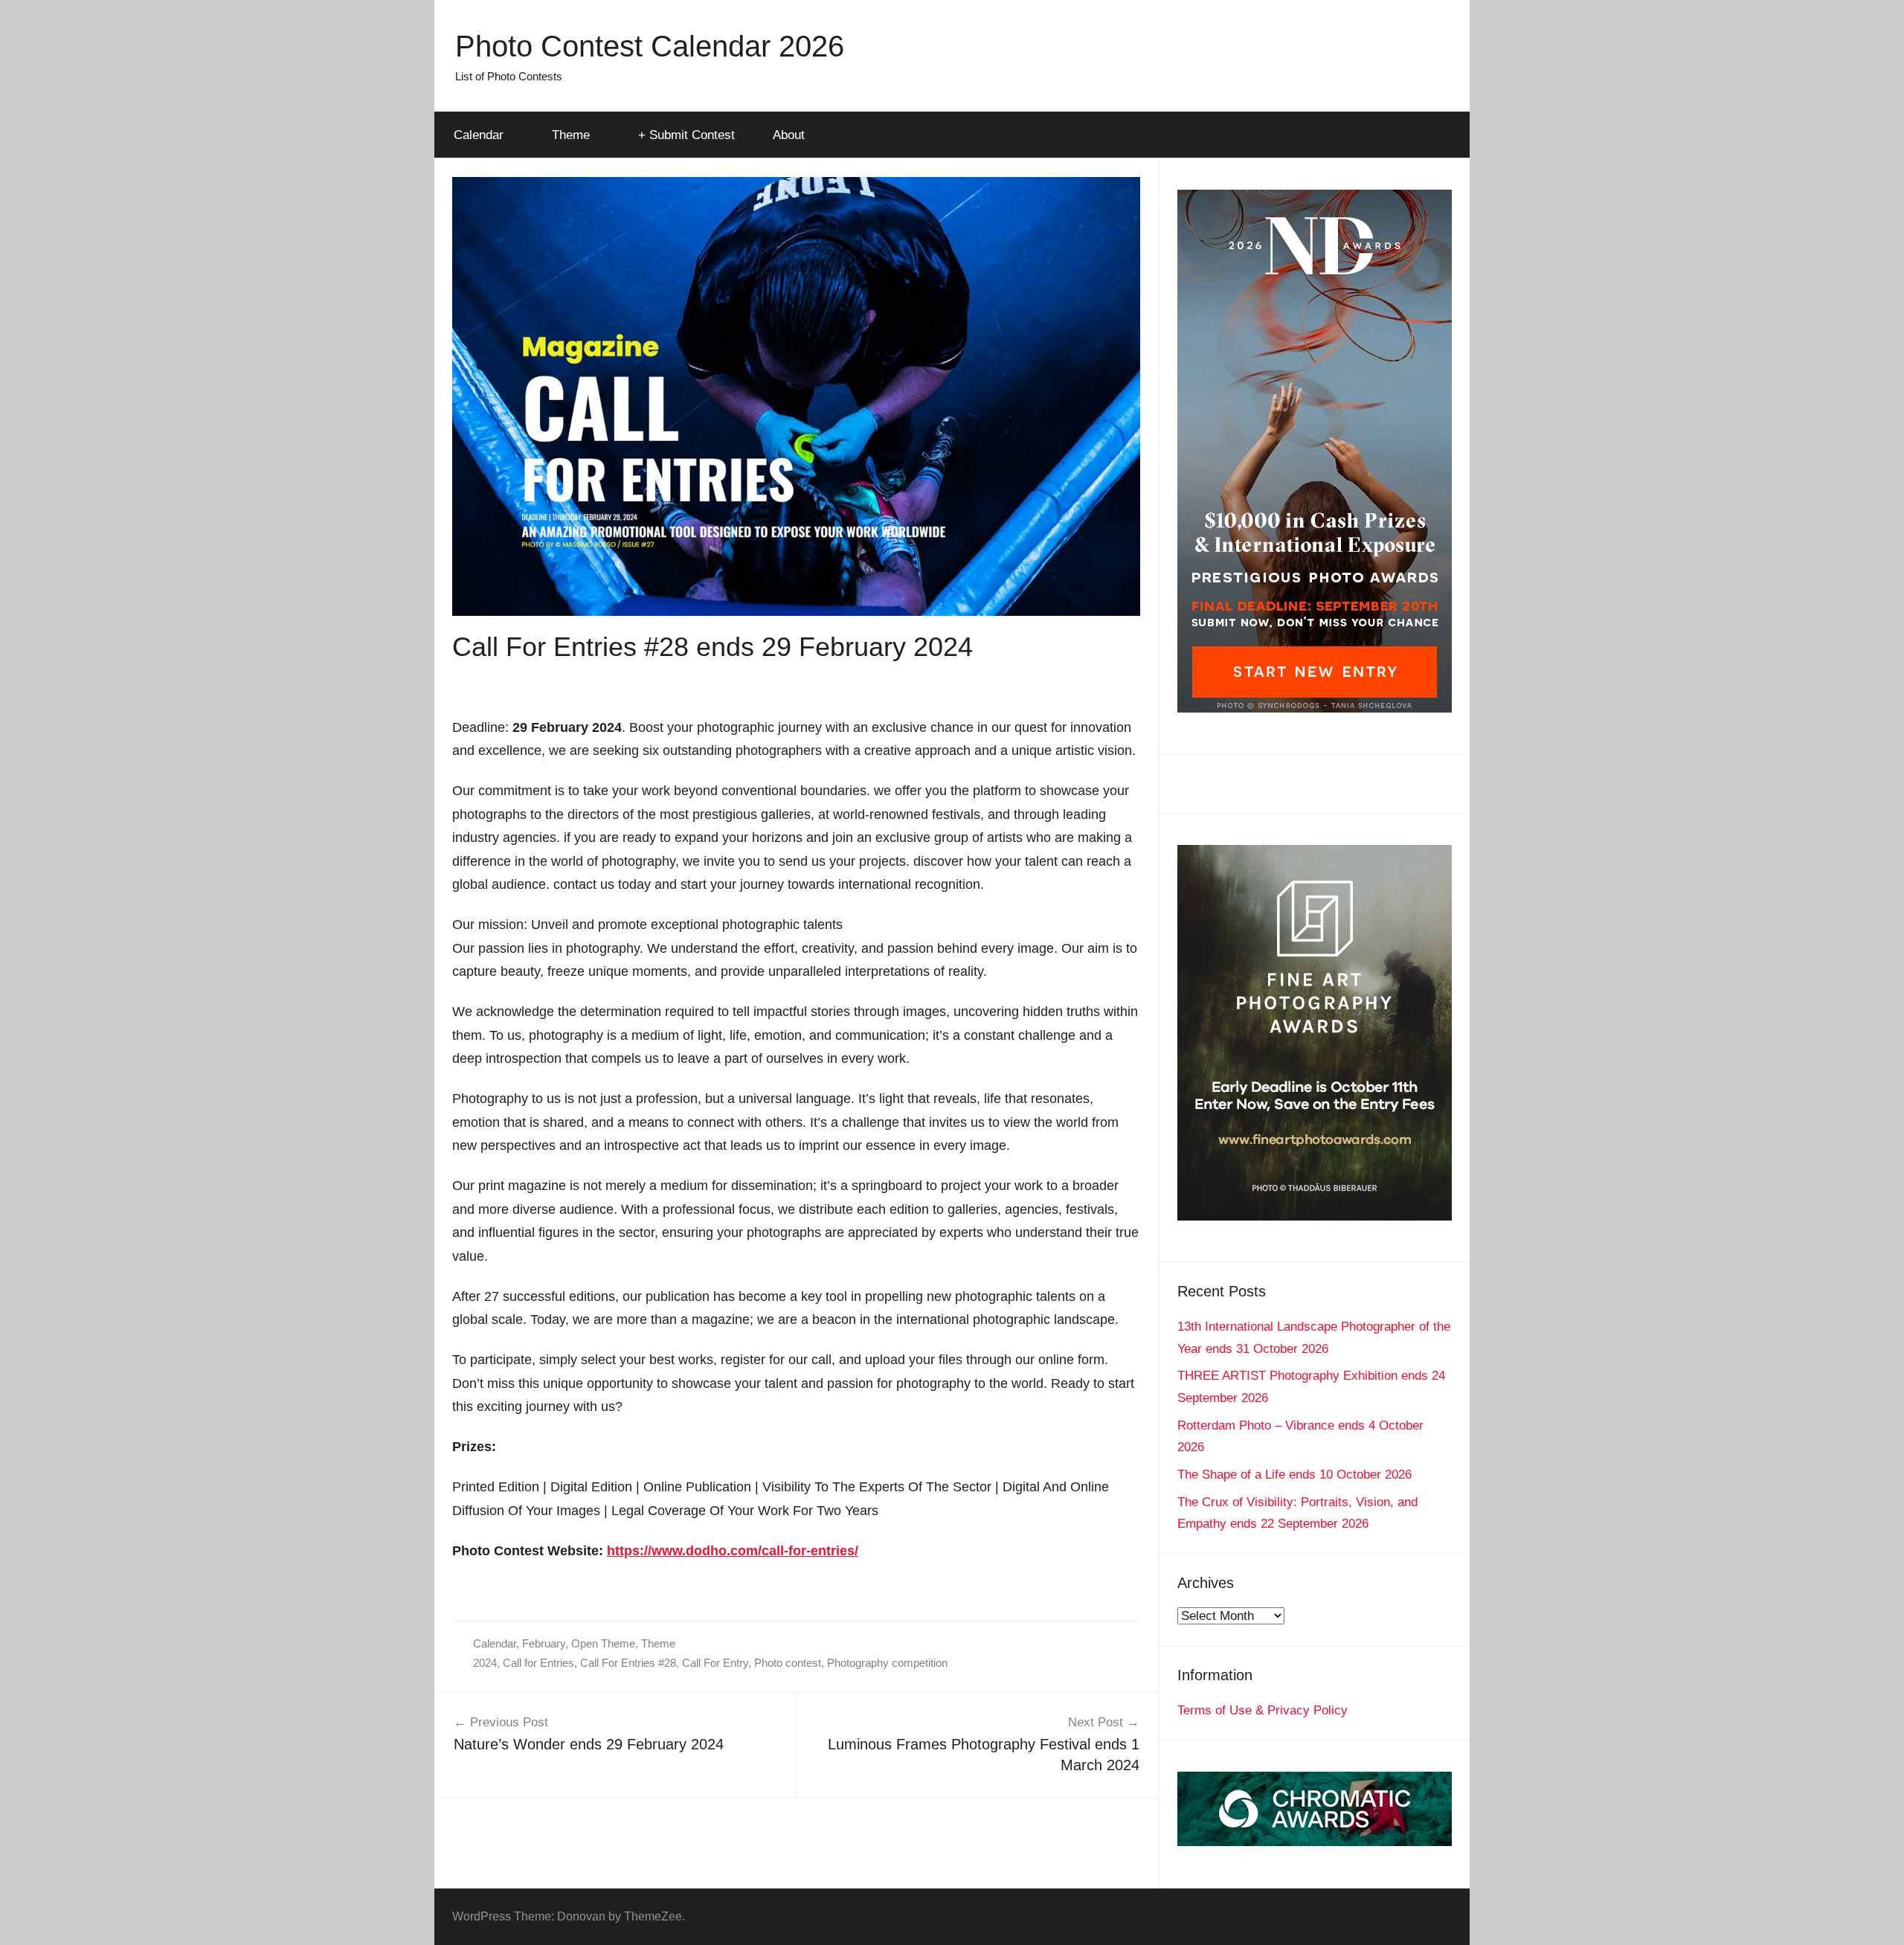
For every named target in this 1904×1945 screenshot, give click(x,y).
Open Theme (603, 1643)
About (789, 135)
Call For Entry (715, 1663)
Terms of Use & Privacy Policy (1263, 1710)
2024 (485, 1663)
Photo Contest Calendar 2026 (650, 46)
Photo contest (788, 1663)
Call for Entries (538, 1663)
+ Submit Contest (686, 135)
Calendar (479, 135)
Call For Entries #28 (628, 1663)
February (544, 1643)
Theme (571, 135)
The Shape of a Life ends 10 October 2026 (1294, 1475)
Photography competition (887, 1663)
